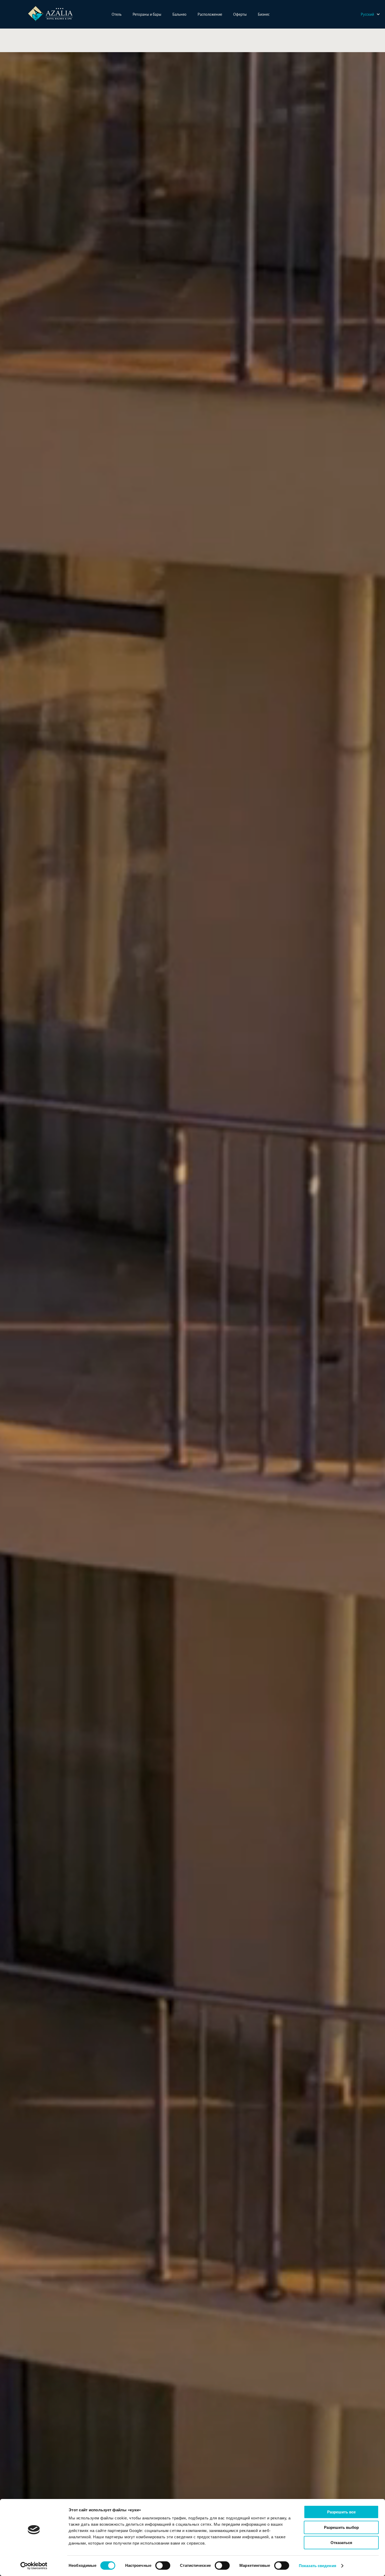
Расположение (210, 14)
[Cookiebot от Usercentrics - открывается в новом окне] (34, 2566)
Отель (117, 14)
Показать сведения (318, 2566)
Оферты (240, 14)
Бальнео (179, 14)
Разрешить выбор (341, 2527)
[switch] (163, 2566)
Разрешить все (341, 2512)
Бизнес (264, 14)
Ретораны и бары (147, 14)
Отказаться (341, 2543)
